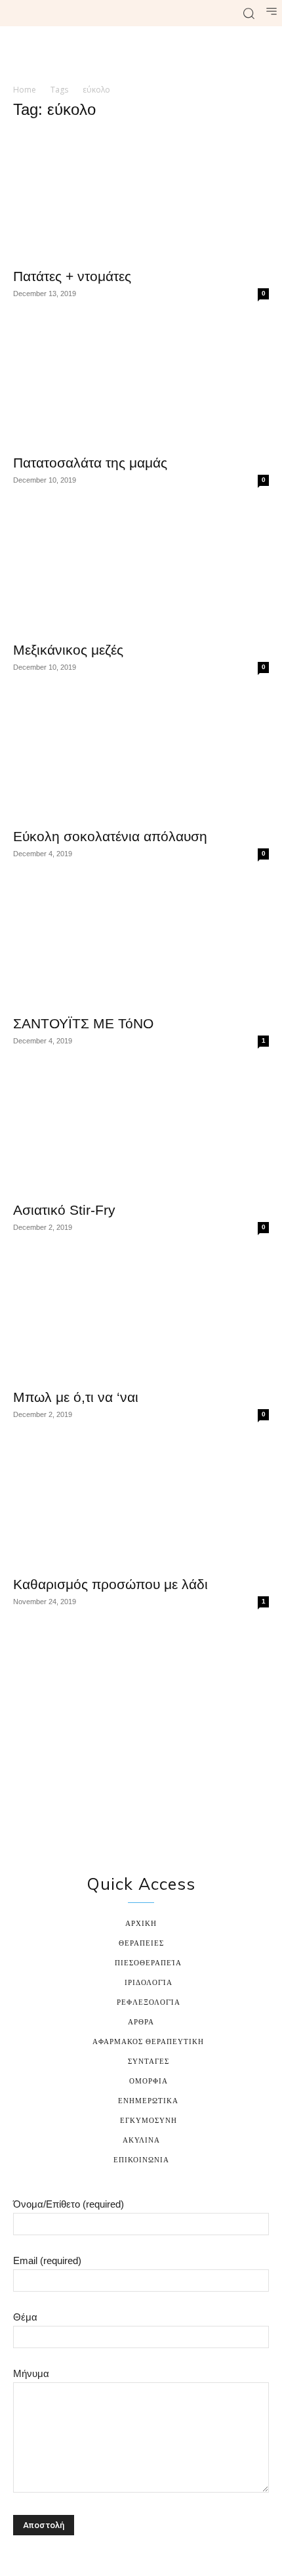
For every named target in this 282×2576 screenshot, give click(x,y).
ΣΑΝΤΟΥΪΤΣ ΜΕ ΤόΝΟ (83, 1023)
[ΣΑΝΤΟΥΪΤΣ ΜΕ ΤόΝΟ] (141, 943)
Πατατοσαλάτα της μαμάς (90, 463)
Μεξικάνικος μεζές (68, 650)
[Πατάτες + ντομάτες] (141, 196)
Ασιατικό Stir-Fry (64, 1210)
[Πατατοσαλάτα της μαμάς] (141, 383)
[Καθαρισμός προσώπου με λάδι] (141, 1504)
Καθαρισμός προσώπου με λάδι (111, 1584)
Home (25, 90)
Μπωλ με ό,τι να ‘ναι (76, 1397)
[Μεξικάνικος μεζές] (141, 570)
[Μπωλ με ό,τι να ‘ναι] (141, 1317)
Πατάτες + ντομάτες (72, 276)
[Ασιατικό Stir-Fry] (141, 1130)
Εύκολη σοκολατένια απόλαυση (110, 836)
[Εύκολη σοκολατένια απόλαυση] (141, 757)
